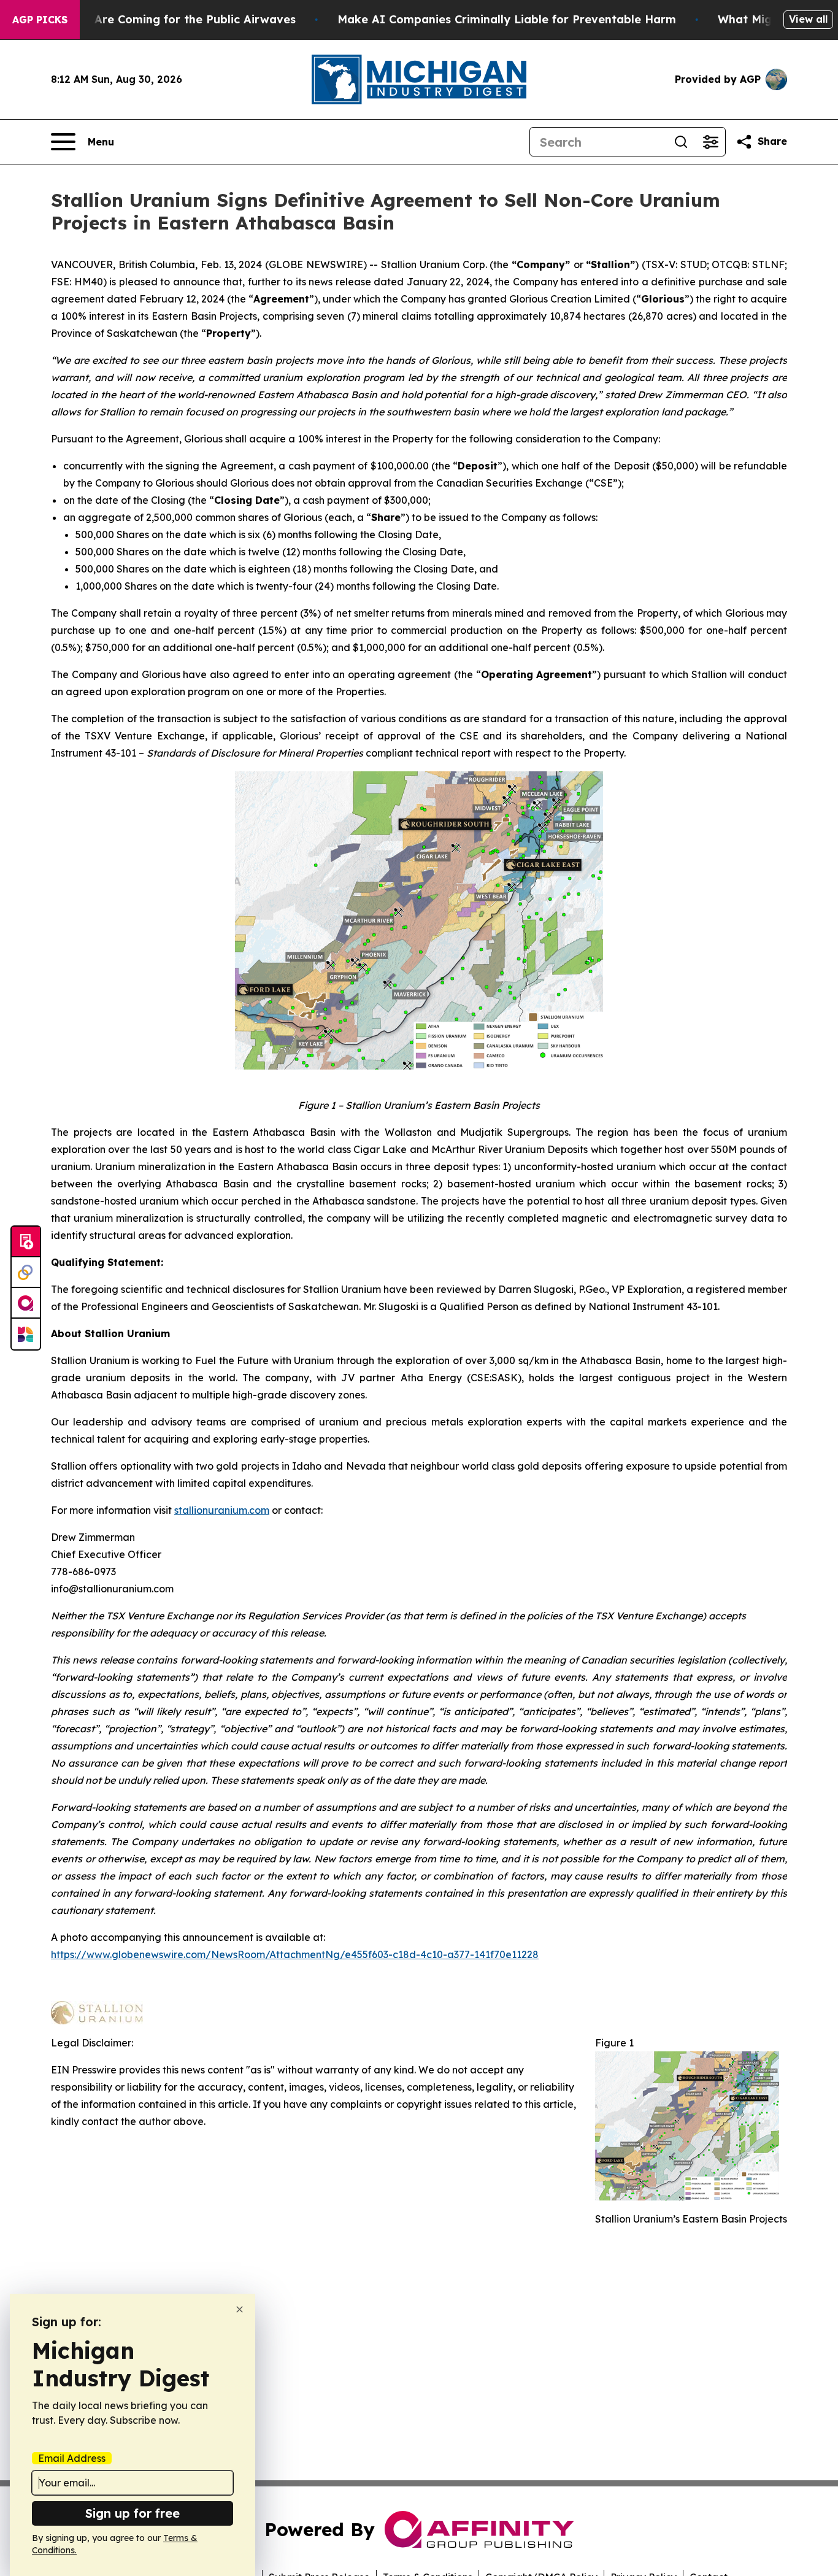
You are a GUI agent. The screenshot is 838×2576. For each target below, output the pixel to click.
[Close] (240, 2309)
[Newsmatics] (26, 1334)
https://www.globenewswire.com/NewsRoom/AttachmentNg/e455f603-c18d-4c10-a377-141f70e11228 (295, 1954)
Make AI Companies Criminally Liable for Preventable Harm (507, 19)
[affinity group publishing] (26, 1303)
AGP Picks (40, 20)
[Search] (681, 142)
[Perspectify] (26, 1273)
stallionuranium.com (222, 1510)
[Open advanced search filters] (710, 142)
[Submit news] (26, 1242)
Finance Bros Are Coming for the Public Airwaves (157, 19)
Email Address (72, 2458)
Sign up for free (133, 2513)
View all (808, 19)
